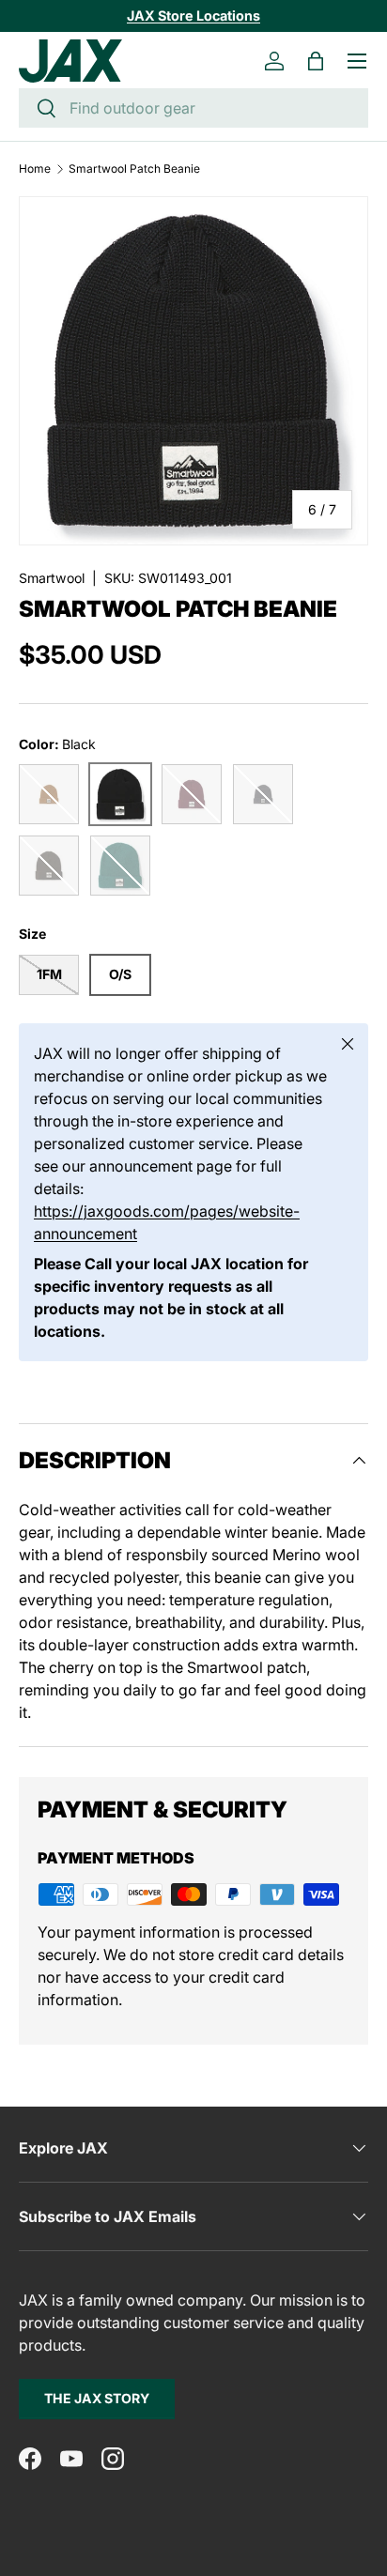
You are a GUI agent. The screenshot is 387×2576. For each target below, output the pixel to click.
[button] (316, 61)
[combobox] (193, 108)
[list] (193, 371)
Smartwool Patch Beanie (134, 169)
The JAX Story (97, 2398)
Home (35, 169)
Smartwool (52, 578)
